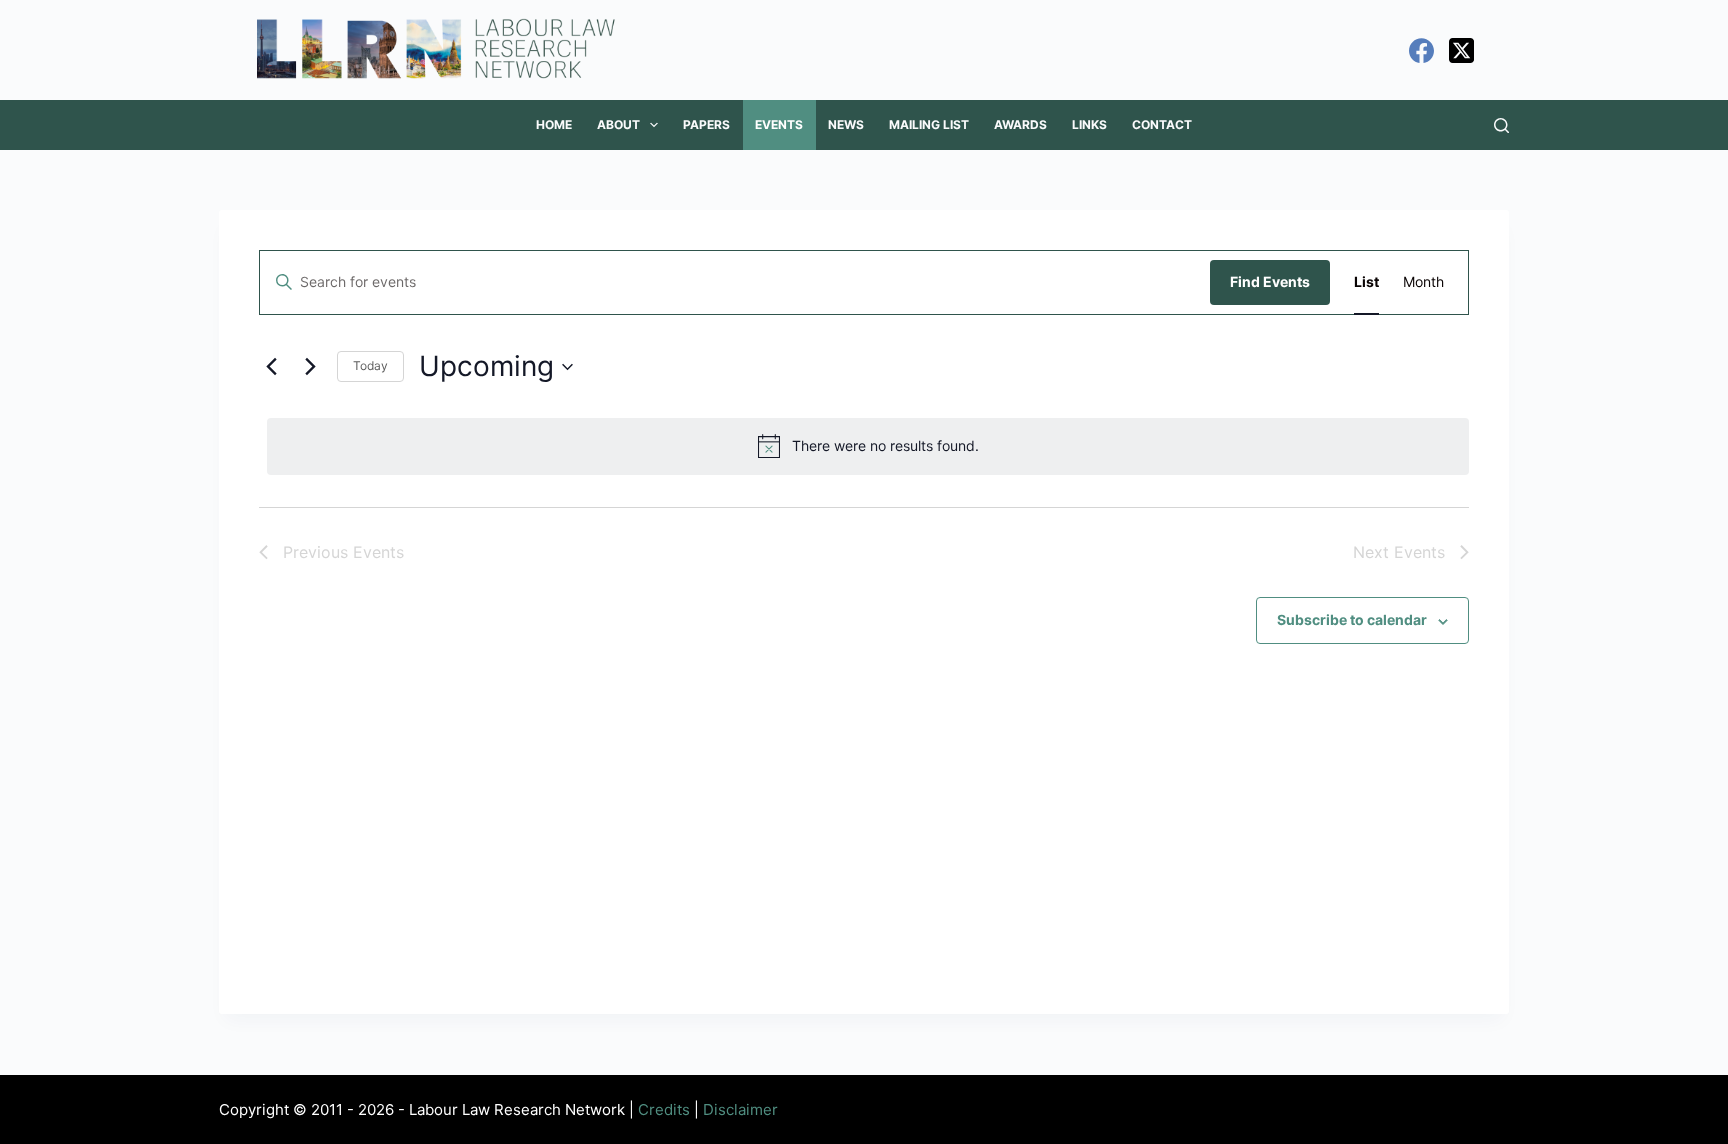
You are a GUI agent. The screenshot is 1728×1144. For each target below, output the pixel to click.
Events (779, 124)
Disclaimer (740, 1109)
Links (1089, 124)
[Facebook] (1421, 50)
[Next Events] (310, 367)
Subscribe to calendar (1352, 619)
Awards (1020, 124)
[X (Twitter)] (1461, 50)
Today (370, 365)
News (846, 124)
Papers (706, 124)
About (618, 124)
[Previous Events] (271, 367)
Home (554, 124)
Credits (664, 1109)
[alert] (868, 446)
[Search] (1501, 125)
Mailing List (929, 124)
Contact (1162, 124)
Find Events (1270, 281)
